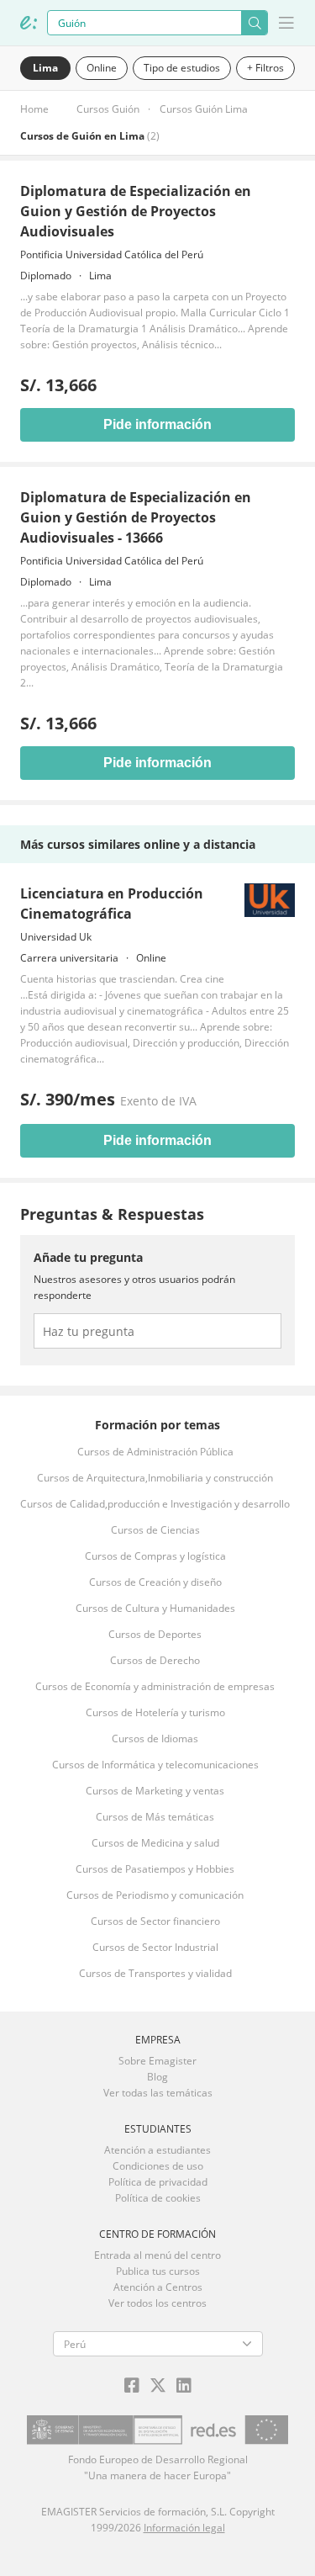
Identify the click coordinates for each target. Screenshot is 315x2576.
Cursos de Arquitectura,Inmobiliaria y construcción (155, 1478)
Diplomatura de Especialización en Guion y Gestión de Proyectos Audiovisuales (136, 211)
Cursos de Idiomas (155, 1739)
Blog (157, 2077)
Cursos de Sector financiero (155, 1921)
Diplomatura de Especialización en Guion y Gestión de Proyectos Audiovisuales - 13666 (136, 517)
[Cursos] (29, 23)
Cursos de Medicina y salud (155, 1843)
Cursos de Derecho (155, 1660)
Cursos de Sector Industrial (155, 1947)
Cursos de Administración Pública (155, 1452)
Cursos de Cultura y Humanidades (155, 1608)
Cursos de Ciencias (155, 1530)
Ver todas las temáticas (158, 2093)
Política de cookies (158, 2198)
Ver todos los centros (157, 2303)
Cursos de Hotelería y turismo (155, 1712)
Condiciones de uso (158, 2166)
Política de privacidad (158, 2182)
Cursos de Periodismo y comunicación (155, 1895)
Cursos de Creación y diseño (155, 1582)
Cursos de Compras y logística (155, 1556)
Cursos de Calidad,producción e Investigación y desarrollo (155, 1504)
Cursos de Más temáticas (155, 1817)
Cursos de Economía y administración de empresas (155, 1686)
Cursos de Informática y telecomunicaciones (155, 1765)
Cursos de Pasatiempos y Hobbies (155, 1869)
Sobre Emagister (157, 2061)
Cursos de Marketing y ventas (155, 1791)
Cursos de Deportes (155, 1634)
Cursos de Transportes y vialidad (155, 1973)
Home (34, 109)
